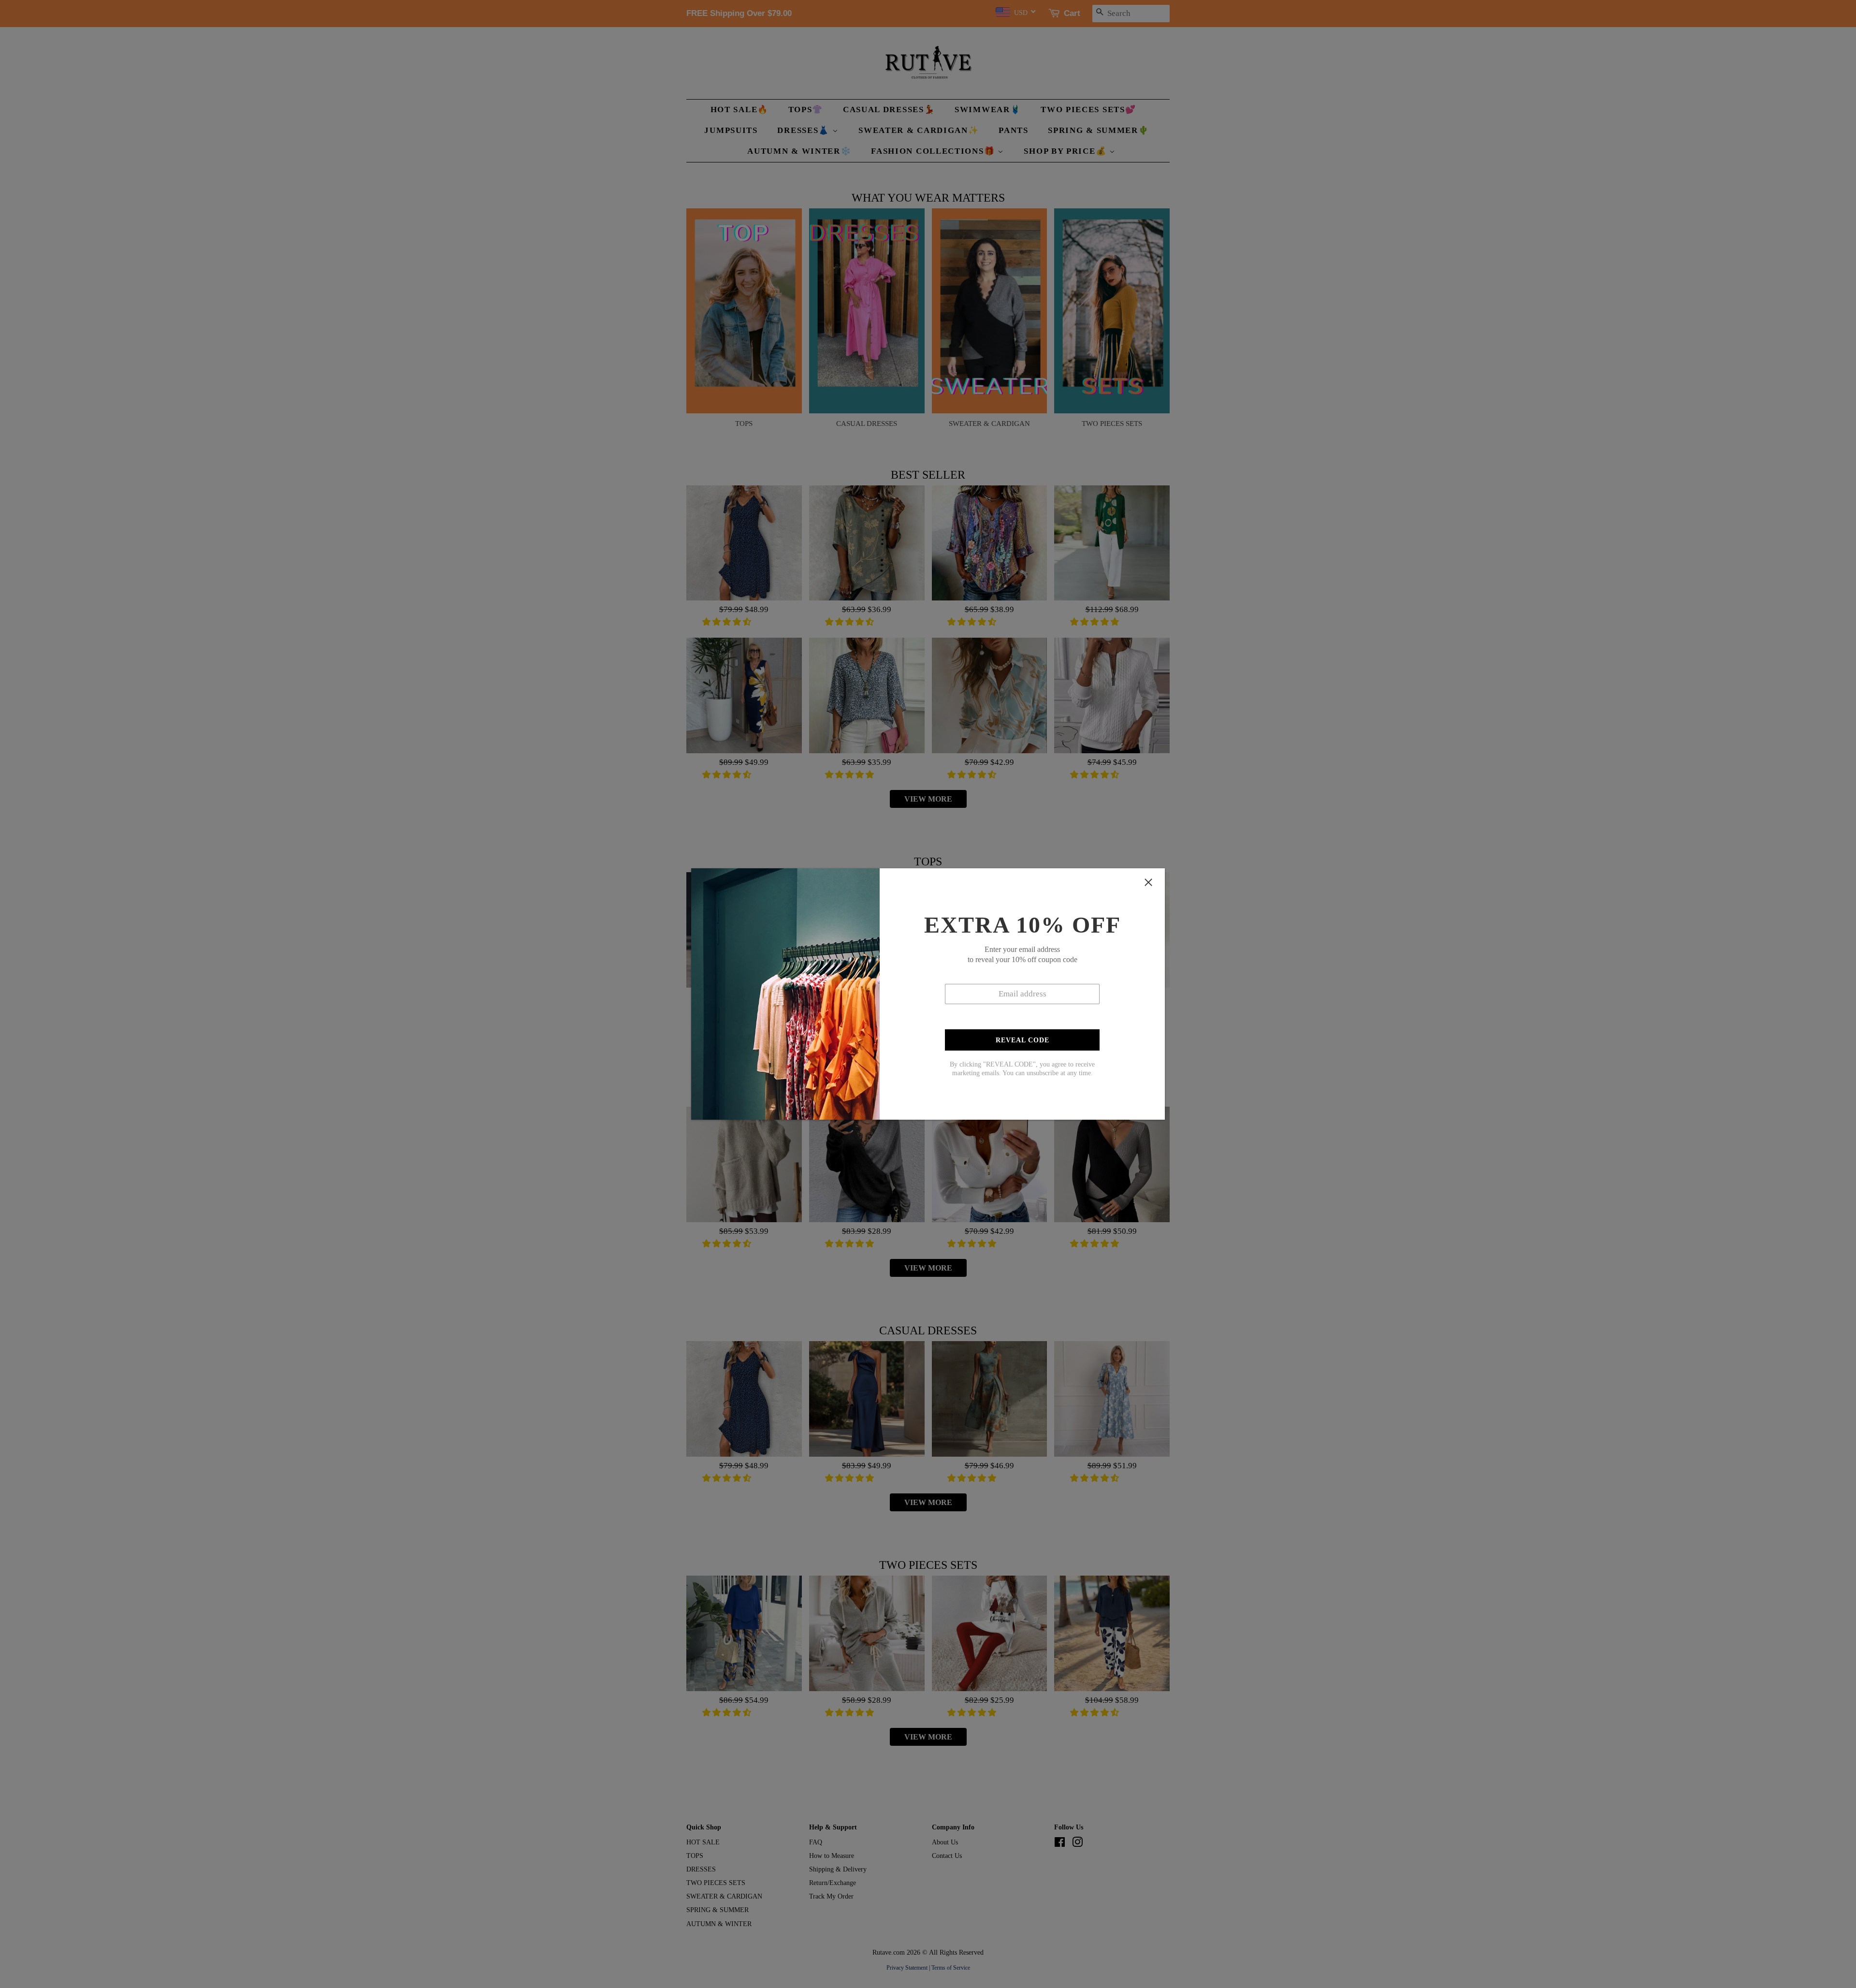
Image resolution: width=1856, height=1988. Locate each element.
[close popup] (1148, 882)
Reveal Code (1022, 1040)
